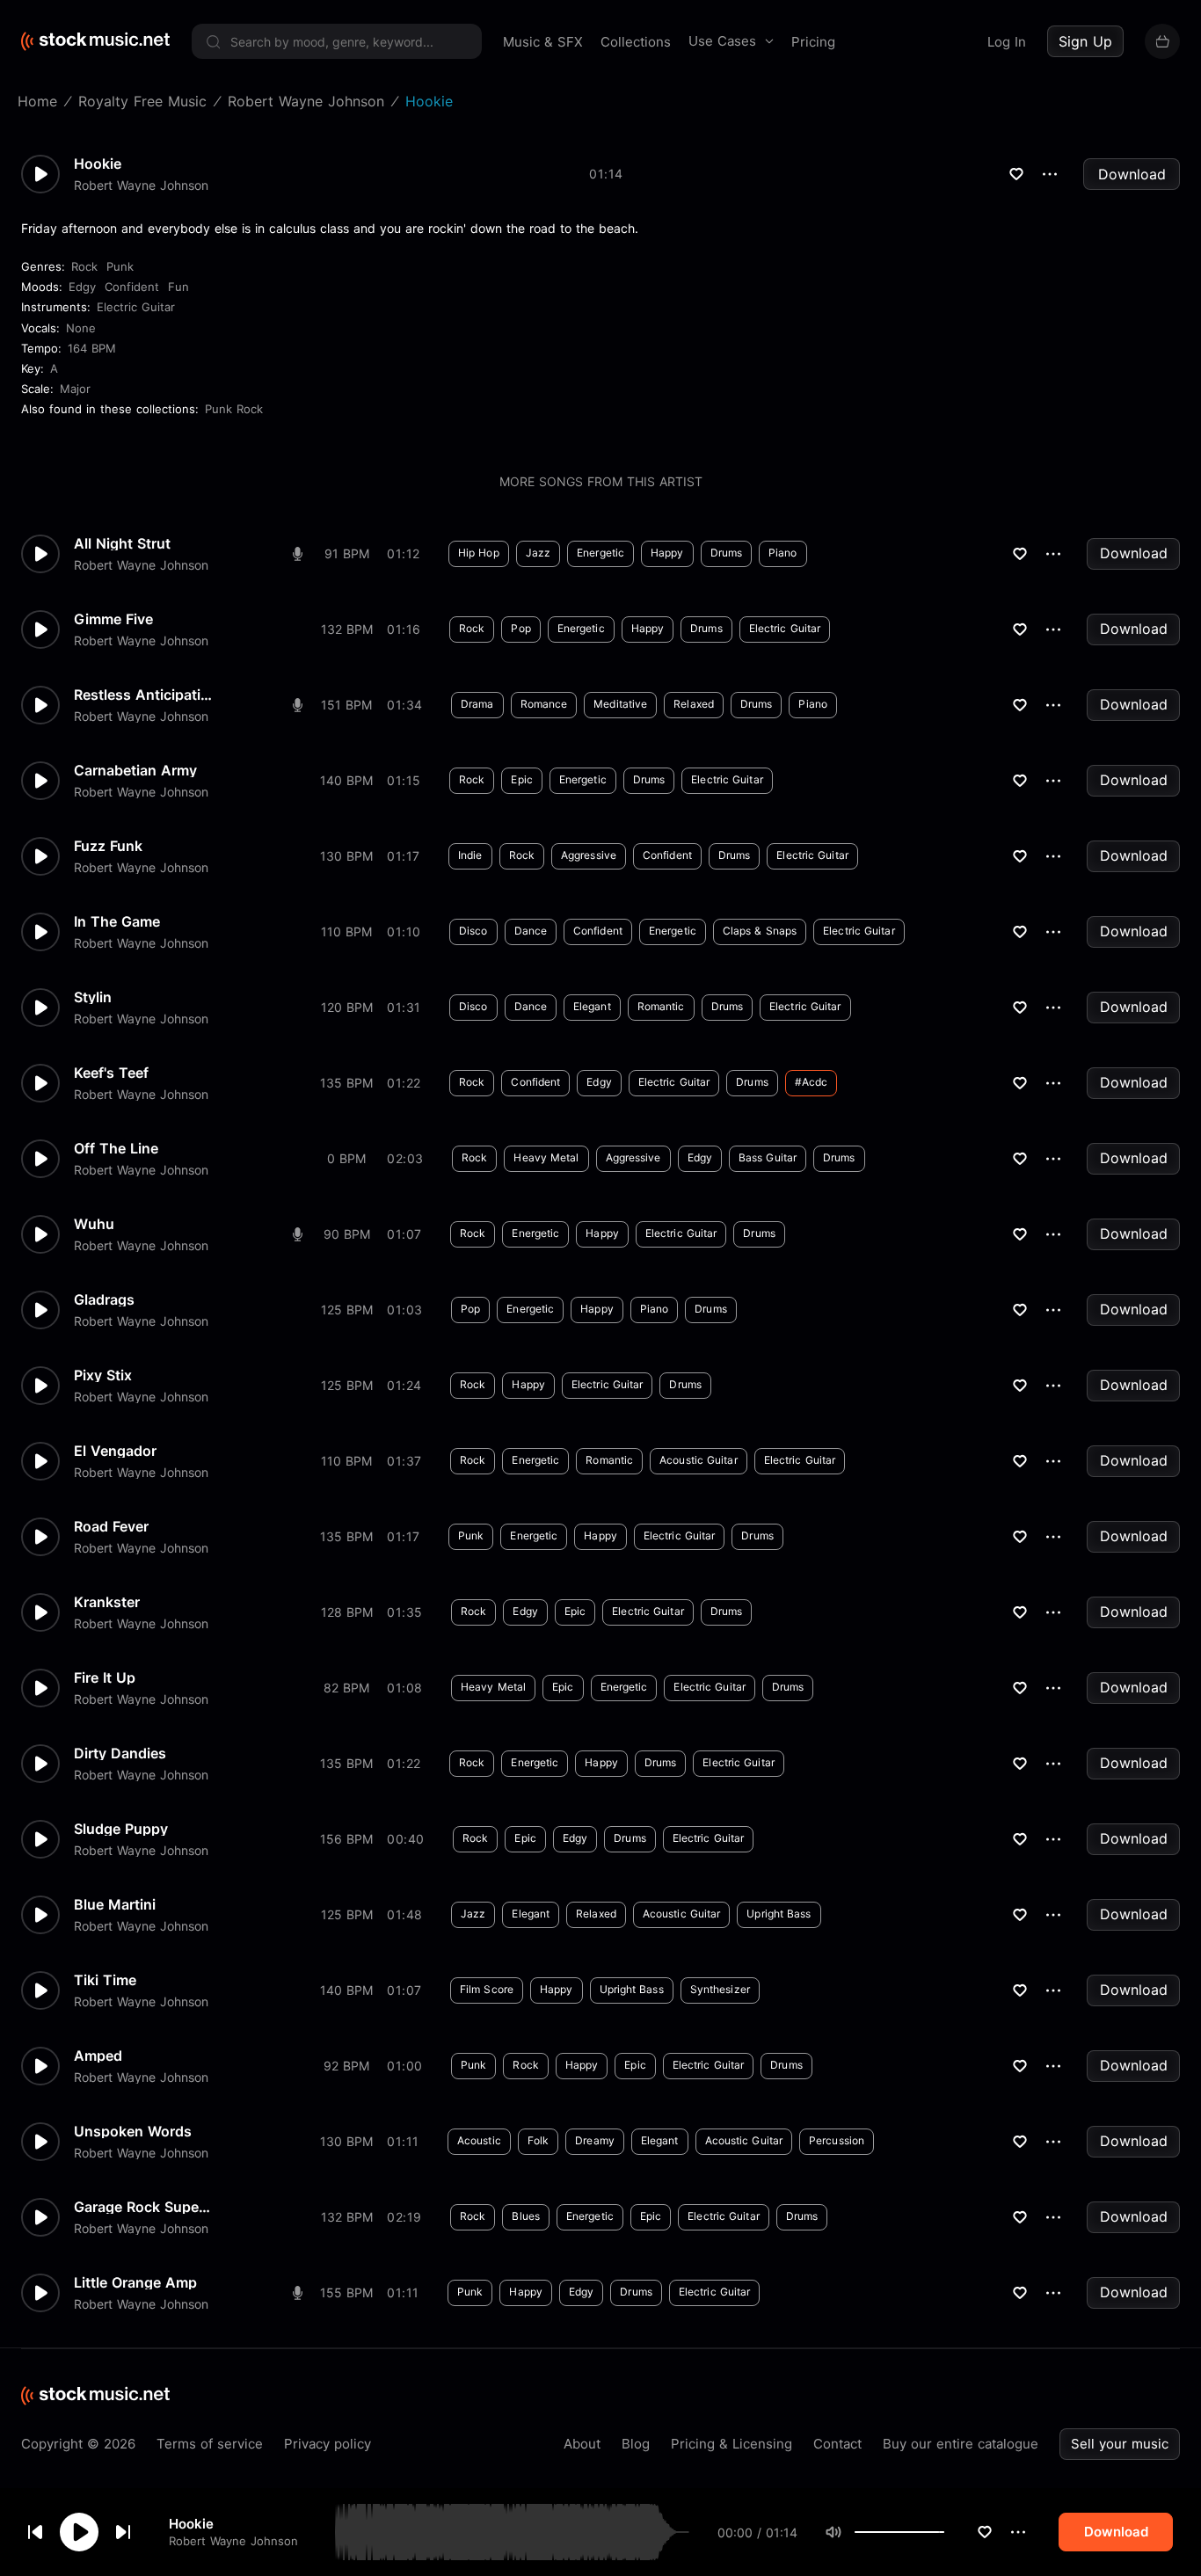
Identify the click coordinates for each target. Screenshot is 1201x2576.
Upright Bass (779, 1914)
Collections (636, 42)
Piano (783, 553)
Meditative (620, 704)
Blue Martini (115, 1904)
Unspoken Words (133, 2131)
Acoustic (479, 2140)
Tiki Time (105, 1980)
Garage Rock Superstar (144, 2207)
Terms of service (210, 2444)
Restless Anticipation (144, 695)
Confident (132, 287)
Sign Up (1085, 41)
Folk (538, 2140)
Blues (526, 2216)
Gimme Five (113, 619)
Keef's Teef (111, 1073)
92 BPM (346, 2066)
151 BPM (346, 705)
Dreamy (595, 2140)
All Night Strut (122, 543)
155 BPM (346, 2292)
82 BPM (346, 1688)
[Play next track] (123, 2532)
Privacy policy (328, 2444)
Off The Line (116, 1148)
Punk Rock (234, 409)
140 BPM (346, 780)
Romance (544, 704)
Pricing (813, 42)
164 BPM (92, 348)
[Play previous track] (35, 2532)
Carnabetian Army (135, 770)
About (582, 2444)
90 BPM (347, 1234)
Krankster (107, 1602)
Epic (521, 779)
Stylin (93, 997)
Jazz (538, 553)
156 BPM (346, 1839)
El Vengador (115, 1451)
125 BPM (347, 1310)
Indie (470, 855)
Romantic (661, 1006)
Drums (727, 553)
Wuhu (94, 1224)
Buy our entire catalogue (961, 2444)
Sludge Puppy (121, 1829)
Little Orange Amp (135, 2282)
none (81, 328)
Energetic (600, 553)
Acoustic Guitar (699, 1460)
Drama (477, 704)
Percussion (837, 2140)
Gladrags (104, 1299)
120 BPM (347, 1007)
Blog (636, 2444)
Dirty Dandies (120, 1753)
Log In (1007, 42)
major (75, 389)
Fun (178, 287)
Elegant (592, 1006)
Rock (84, 266)
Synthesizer (720, 1989)
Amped (98, 2056)
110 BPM (346, 931)
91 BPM (347, 553)
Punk (120, 266)
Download (1132, 174)
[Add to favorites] (985, 2532)
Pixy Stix (103, 1375)
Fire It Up (105, 1677)
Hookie (191, 2524)
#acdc (812, 1082)
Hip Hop (479, 553)
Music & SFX (543, 42)
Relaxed (694, 704)
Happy (667, 553)
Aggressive (589, 855)
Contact (837, 2444)
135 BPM (346, 1083)
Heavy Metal (546, 1157)
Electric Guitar (136, 307)
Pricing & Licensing (732, 2444)
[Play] (79, 2532)
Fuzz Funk (108, 846)
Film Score (487, 1989)
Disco (473, 931)
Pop (520, 628)
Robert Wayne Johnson (233, 2541)
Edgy (82, 287)
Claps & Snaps (760, 931)
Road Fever (111, 1526)
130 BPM (346, 856)
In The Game (117, 921)
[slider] (944, 2532)
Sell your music (1120, 2444)
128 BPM (347, 1612)
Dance (531, 931)
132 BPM (347, 629)
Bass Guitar (768, 1157)
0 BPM (346, 1158)
